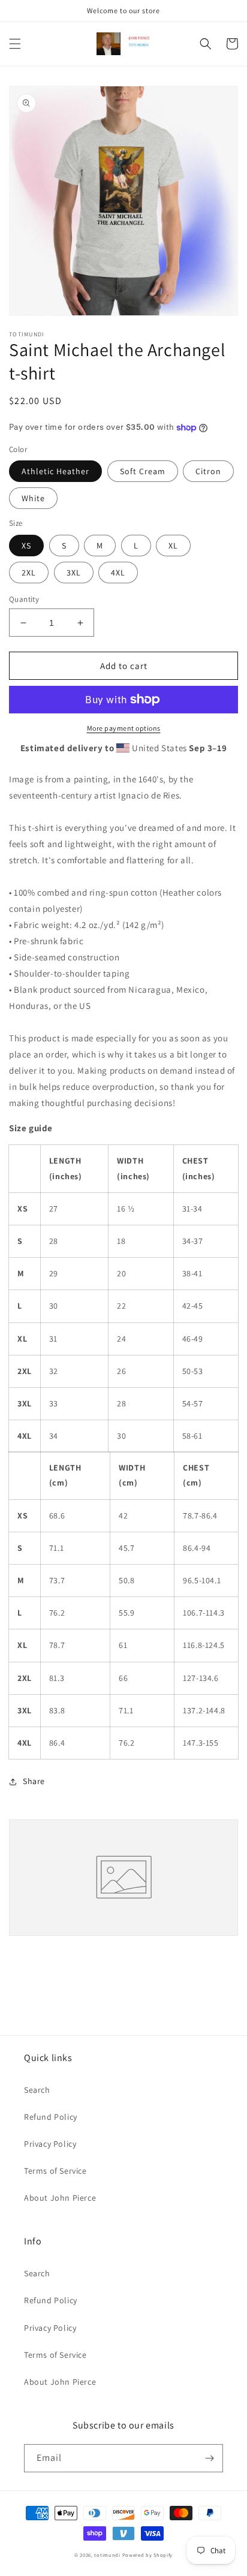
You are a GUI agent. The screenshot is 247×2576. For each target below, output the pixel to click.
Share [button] (34, 1781)
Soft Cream (143, 471)
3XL (74, 573)
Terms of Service (55, 2171)
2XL (29, 573)
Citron (208, 471)
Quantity (24, 599)
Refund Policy (51, 2117)
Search (37, 2090)
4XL (118, 573)
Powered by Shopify (148, 2555)
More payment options (124, 728)
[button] (15, 44)
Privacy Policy (50, 2144)
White (33, 498)
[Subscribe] (209, 2458)
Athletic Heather (55, 471)
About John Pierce (60, 2198)
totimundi (107, 2555)
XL (173, 546)
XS (26, 546)
